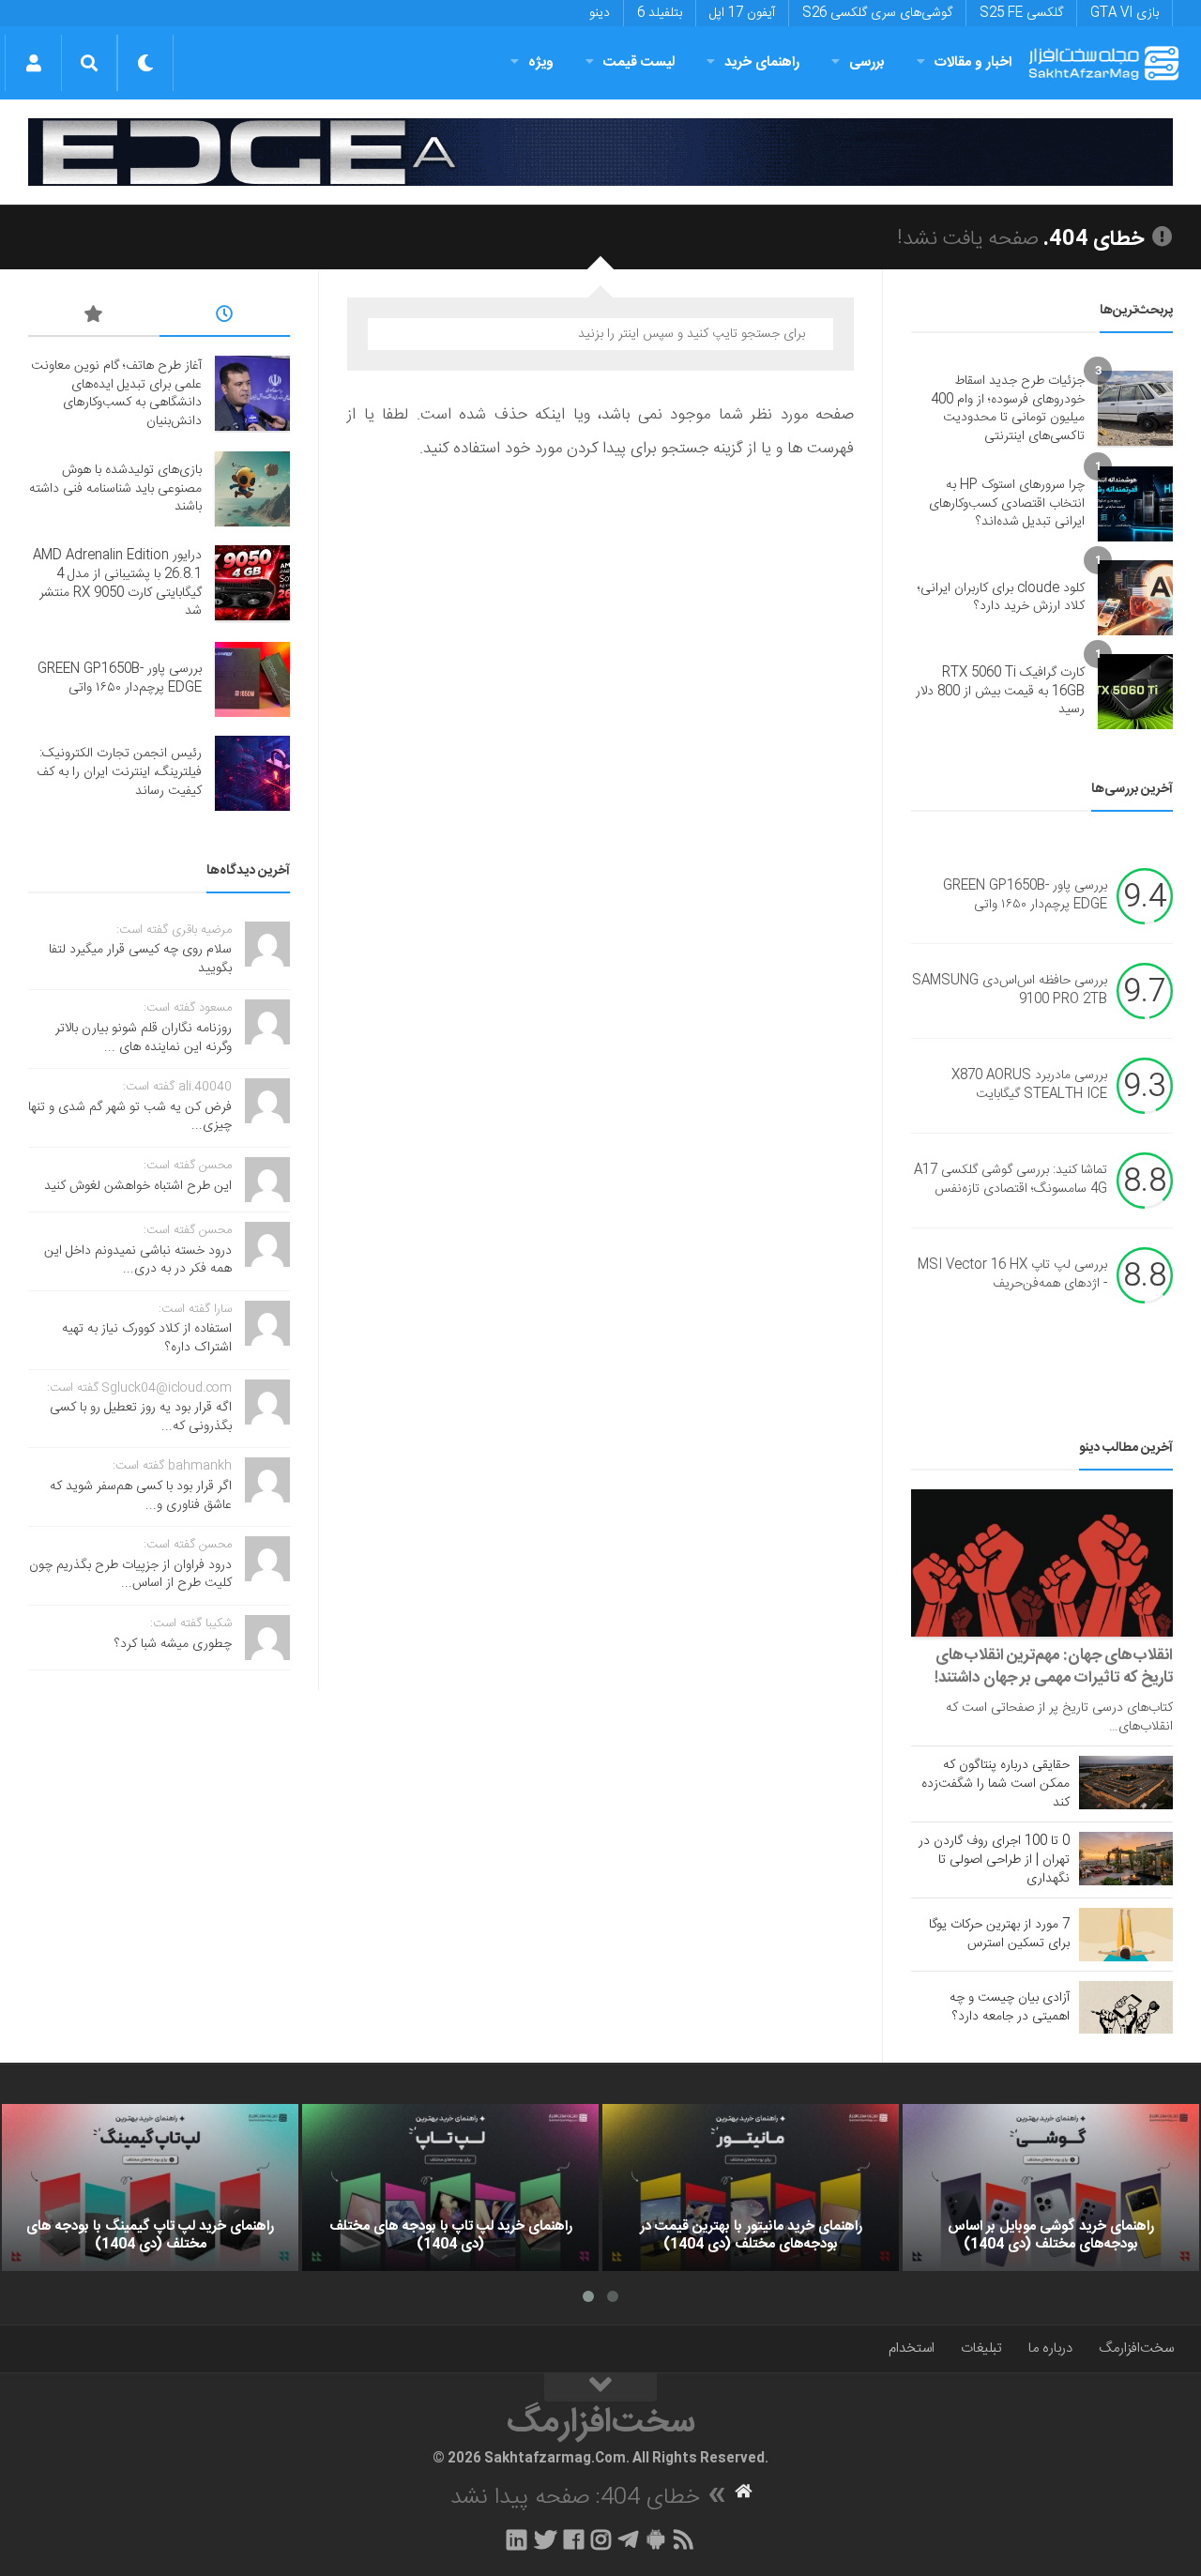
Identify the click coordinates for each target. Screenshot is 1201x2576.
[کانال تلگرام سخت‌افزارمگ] (628, 2539)
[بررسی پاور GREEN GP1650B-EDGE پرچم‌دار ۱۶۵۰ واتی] (252, 679)
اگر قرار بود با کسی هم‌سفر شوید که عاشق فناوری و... (141, 1496)
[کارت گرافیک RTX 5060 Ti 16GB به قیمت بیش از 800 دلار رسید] (1135, 692)
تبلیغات (981, 2348)
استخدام (912, 2348)
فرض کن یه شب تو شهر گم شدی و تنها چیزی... (130, 1117)
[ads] (600, 152)
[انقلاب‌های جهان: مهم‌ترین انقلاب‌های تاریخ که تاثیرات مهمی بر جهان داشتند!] (1042, 1563)
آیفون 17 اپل (742, 13)
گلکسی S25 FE (1021, 13)
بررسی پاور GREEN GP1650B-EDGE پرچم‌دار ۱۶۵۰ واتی (1025, 896)
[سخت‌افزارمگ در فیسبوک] (574, 2539)
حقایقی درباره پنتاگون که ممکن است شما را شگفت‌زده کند (996, 1784)
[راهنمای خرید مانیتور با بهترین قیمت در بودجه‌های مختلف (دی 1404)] (751, 2187)
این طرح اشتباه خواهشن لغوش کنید (138, 1186)
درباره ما (1050, 2348)
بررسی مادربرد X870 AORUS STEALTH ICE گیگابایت (1029, 1086)
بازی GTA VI (1125, 13)
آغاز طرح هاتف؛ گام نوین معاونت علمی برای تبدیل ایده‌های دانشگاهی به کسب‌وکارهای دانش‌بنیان (116, 394)
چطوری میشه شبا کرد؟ (173, 1644)
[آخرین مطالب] (225, 317)
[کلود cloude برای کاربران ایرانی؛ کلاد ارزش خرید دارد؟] (1135, 598)
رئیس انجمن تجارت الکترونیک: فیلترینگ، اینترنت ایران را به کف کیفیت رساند (119, 772)
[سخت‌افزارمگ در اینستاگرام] (601, 2539)
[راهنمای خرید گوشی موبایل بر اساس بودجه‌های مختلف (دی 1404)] (1051, 2187)
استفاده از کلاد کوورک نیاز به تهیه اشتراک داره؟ (147, 1338)
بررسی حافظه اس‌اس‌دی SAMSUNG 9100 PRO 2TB (1010, 991)
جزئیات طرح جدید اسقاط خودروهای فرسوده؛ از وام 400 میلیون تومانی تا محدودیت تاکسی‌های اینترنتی (1008, 409)
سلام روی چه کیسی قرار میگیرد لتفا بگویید (140, 959)
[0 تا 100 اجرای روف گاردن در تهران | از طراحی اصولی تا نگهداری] (1126, 1858)
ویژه (541, 62)
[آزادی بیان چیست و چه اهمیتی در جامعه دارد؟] (1126, 2007)
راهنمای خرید (762, 62)
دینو (600, 13)
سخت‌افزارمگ (1136, 2348)
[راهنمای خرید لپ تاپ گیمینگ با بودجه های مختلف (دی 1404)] (150, 2187)
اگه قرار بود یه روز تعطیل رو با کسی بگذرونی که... (141, 1417)
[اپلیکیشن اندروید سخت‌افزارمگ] (655, 2539)
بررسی (867, 62)
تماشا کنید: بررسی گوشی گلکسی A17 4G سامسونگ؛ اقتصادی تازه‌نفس (1011, 1181)
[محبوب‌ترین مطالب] (94, 317)
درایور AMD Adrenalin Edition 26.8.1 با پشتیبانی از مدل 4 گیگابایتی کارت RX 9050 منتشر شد (117, 583)
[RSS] (684, 2539)
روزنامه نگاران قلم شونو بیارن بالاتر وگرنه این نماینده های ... (144, 1038)
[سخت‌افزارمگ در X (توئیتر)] (545, 2539)
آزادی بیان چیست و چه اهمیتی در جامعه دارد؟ (1010, 2007)
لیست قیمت (639, 62)
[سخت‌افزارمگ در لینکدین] (517, 2539)
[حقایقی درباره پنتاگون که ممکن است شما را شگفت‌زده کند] (1126, 1782)
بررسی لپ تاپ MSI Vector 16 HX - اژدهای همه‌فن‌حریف (1012, 1275)
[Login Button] (33, 63)
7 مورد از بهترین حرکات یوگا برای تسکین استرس (999, 1934)
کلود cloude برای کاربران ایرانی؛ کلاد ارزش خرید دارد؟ (1001, 598)
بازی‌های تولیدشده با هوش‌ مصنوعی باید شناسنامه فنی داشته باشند (115, 488)
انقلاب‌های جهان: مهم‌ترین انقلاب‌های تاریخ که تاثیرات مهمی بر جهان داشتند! (1054, 1667)
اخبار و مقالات (973, 62)
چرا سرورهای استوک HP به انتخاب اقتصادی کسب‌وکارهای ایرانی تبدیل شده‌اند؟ (1007, 503)
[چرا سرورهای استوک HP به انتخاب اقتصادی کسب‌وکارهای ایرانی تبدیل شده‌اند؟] (1135, 504)
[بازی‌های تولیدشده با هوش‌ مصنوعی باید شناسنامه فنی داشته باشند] (252, 489)
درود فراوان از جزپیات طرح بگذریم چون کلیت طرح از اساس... (130, 1575)
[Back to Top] (600, 2387)
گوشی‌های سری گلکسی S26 (877, 13)
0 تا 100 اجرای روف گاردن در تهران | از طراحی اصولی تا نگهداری (994, 1860)
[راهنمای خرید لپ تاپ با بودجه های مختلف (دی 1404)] (450, 2187)
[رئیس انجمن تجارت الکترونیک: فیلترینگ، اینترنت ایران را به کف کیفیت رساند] (252, 773)
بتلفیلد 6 (660, 13)
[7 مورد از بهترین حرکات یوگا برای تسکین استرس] (1126, 1934)
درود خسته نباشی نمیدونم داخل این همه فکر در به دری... (138, 1260)
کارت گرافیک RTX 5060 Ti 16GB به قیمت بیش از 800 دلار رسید (1000, 691)
